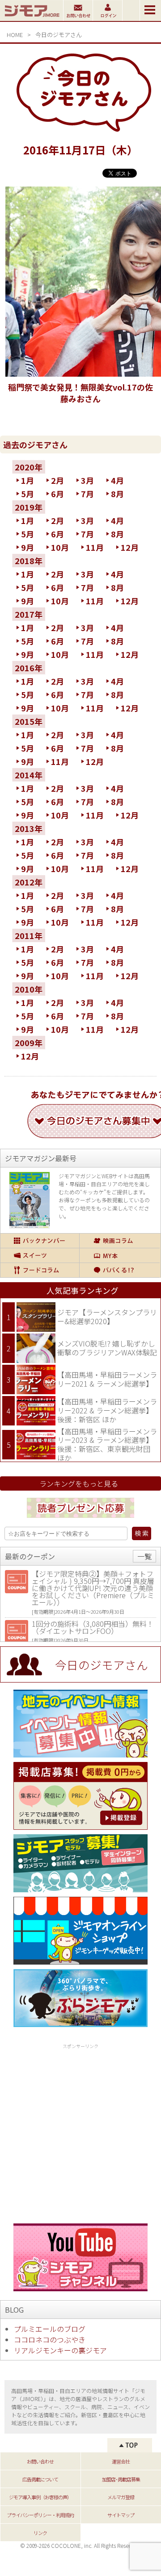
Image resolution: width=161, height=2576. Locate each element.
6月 (57, 494)
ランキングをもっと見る (79, 1483)
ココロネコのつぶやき (50, 2339)
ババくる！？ (120, 1270)
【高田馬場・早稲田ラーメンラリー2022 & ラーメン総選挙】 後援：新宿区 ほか (107, 1410)
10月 (60, 547)
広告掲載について (40, 2479)
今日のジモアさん (59, 35)
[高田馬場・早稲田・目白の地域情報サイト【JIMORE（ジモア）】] (32, 18)
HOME (15, 35)
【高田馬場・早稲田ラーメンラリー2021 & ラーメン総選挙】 (107, 1379)
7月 (87, 494)
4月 (117, 480)
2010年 (29, 989)
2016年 (29, 668)
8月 (117, 494)
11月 (95, 547)
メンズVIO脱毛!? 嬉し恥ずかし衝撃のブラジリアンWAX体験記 (107, 1348)
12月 (130, 547)
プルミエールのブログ (50, 2329)
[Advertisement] (80, 2132)
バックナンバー (40, 1241)
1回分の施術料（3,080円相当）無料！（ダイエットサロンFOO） (93, 1627)
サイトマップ (121, 2515)
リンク (40, 2533)
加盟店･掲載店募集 (121, 2479)
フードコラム (40, 1270)
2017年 (29, 614)
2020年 (29, 467)
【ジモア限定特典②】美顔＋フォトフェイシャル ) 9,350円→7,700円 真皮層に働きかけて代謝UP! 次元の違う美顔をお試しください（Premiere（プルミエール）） (93, 1588)
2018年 (29, 561)
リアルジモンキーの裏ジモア (60, 2350)
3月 (87, 480)
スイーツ (40, 1255)
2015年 (29, 721)
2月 (57, 480)
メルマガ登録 (121, 2497)
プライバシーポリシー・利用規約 (40, 2515)
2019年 (29, 507)
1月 (28, 480)
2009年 (29, 1043)
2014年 (29, 775)
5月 (28, 494)
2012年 (29, 882)
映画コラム (120, 1241)
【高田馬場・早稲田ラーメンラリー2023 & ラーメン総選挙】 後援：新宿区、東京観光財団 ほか (107, 1444)
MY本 (120, 1255)
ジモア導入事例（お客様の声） (40, 2497)
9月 (28, 547)
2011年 (29, 935)
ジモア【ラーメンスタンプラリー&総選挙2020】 (107, 1317)
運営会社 (121, 2461)
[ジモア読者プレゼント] (80, 1519)
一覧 (144, 1556)
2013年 (29, 828)
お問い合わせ (40, 2461)
